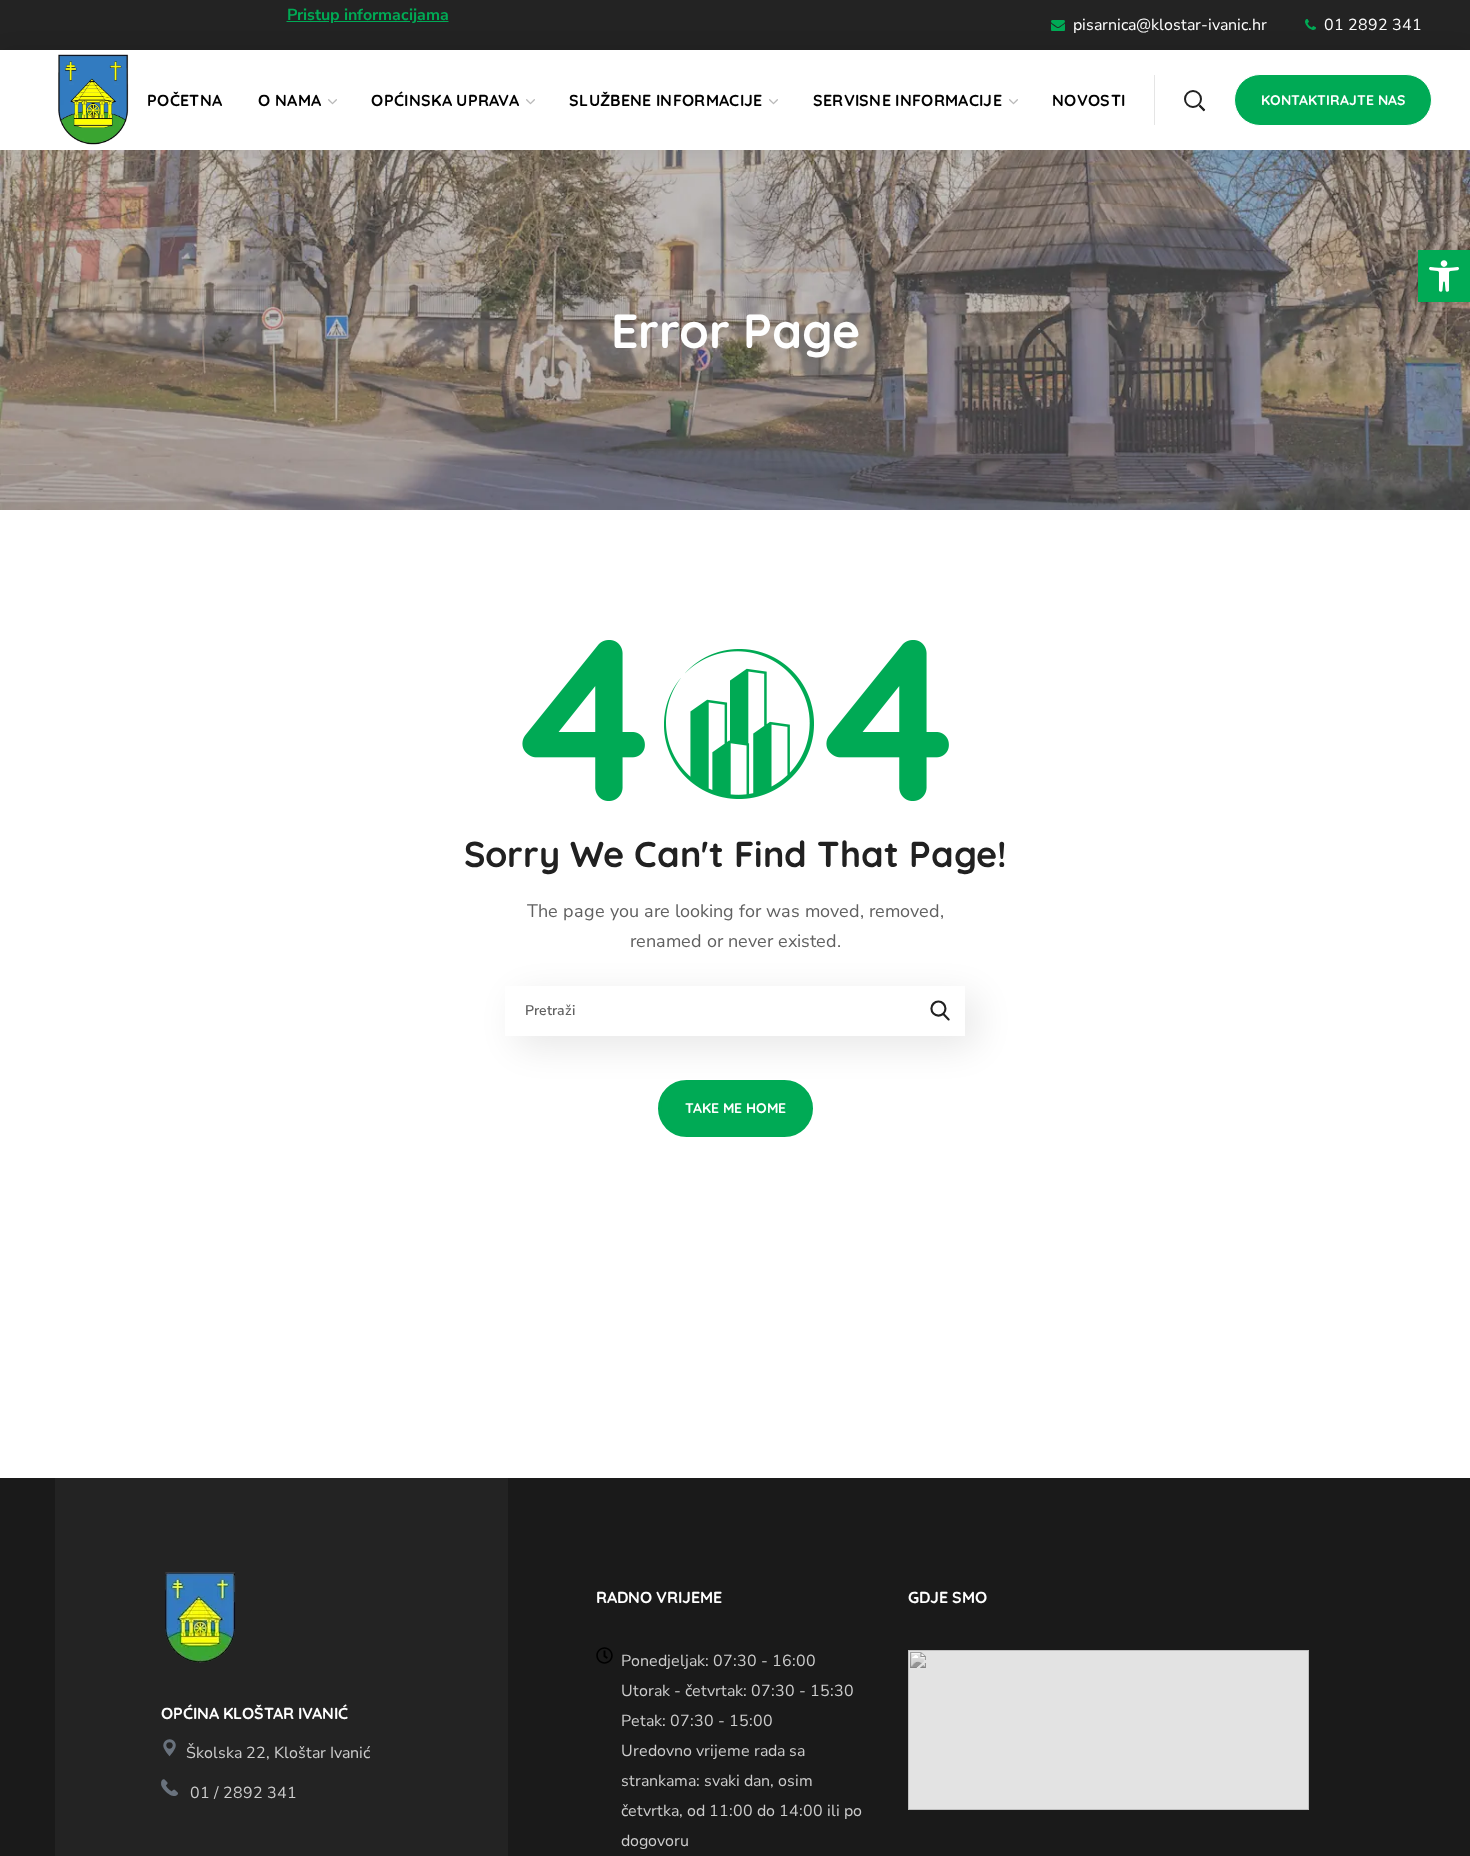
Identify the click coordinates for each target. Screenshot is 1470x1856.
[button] (1444, 276)
